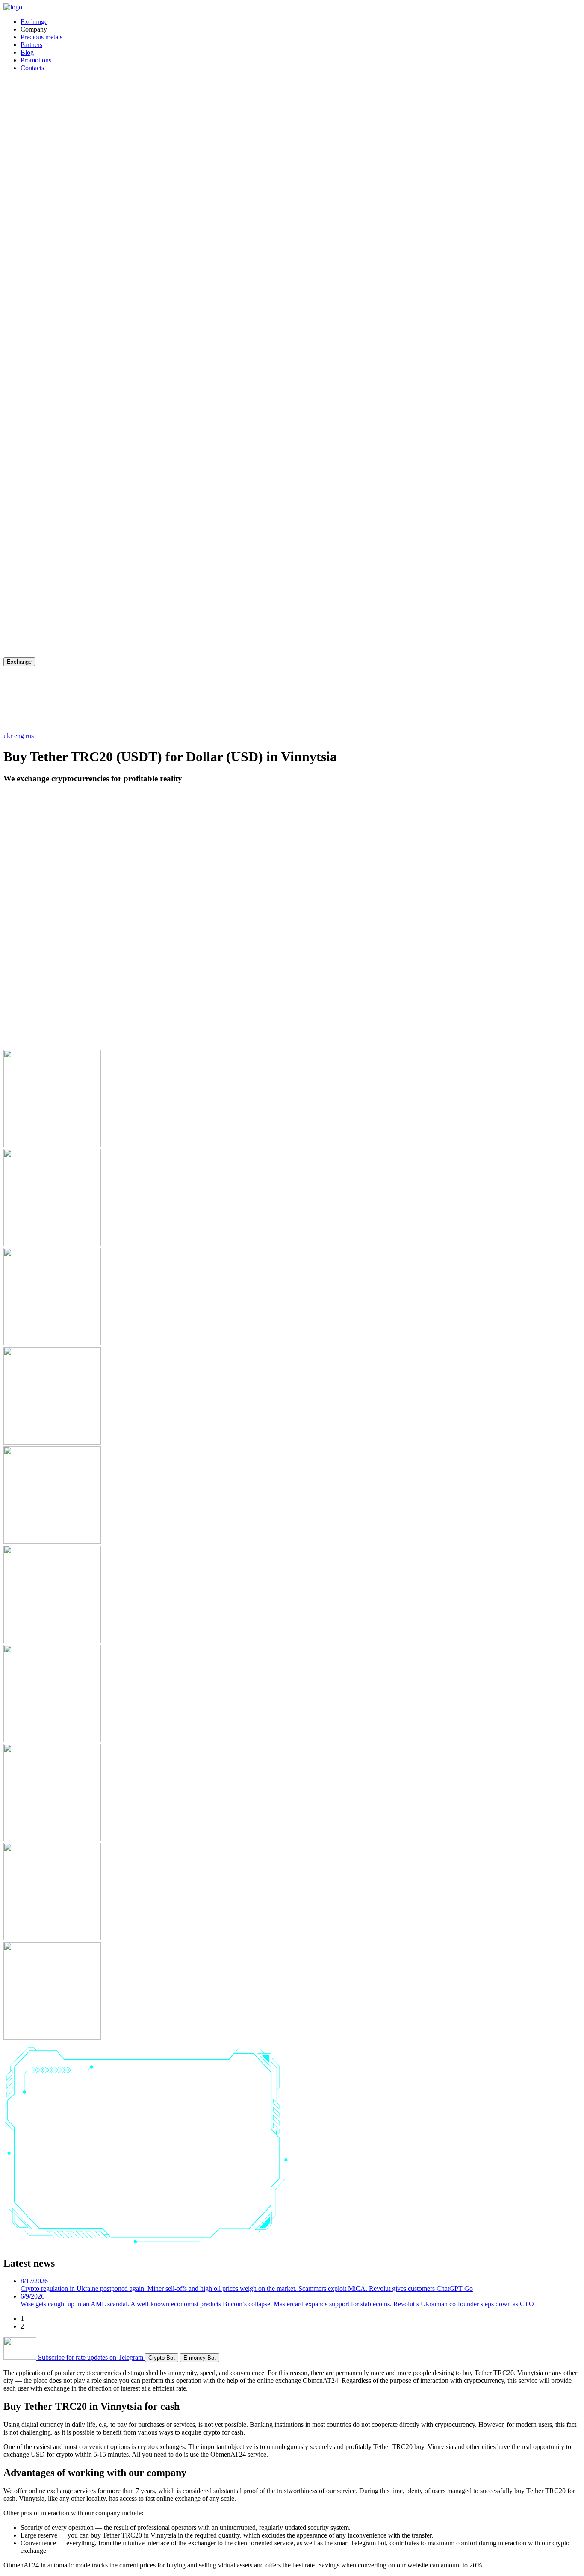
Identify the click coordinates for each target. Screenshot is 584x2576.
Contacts (32, 68)
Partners (31, 45)
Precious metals (41, 37)
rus (30, 736)
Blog (27, 52)
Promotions (36, 60)
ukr (9, 736)
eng (20, 736)
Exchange (34, 22)
